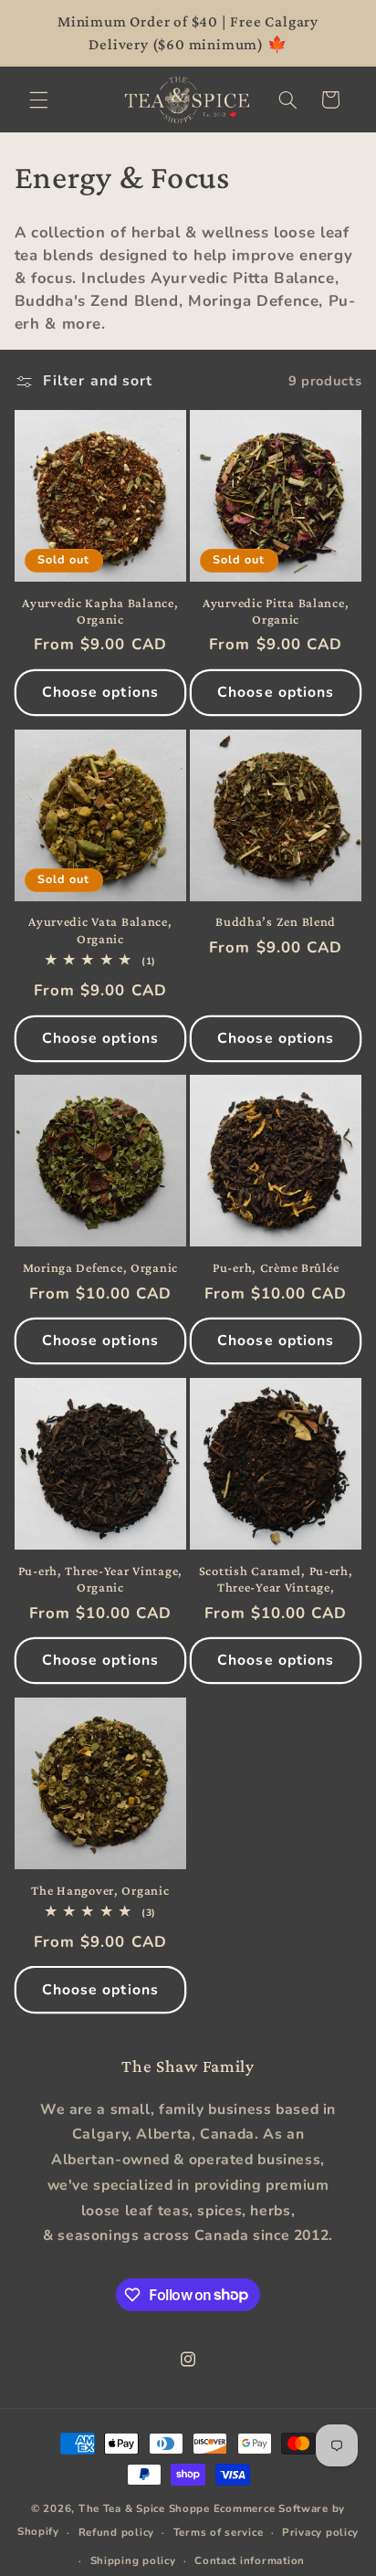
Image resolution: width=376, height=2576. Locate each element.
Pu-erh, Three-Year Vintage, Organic (100, 1579)
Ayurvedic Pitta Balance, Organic (276, 611)
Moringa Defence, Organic (100, 1267)
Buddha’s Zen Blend (276, 921)
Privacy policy (320, 2532)
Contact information (250, 2560)
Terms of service (219, 2532)
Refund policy (117, 2532)
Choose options (100, 692)
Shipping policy (133, 2560)
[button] (38, 100)
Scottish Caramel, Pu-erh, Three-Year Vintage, (276, 1579)
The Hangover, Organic (100, 1890)
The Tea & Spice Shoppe (144, 2508)
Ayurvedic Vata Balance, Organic (100, 930)
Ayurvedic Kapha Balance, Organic (100, 611)
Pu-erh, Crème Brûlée (276, 1267)
